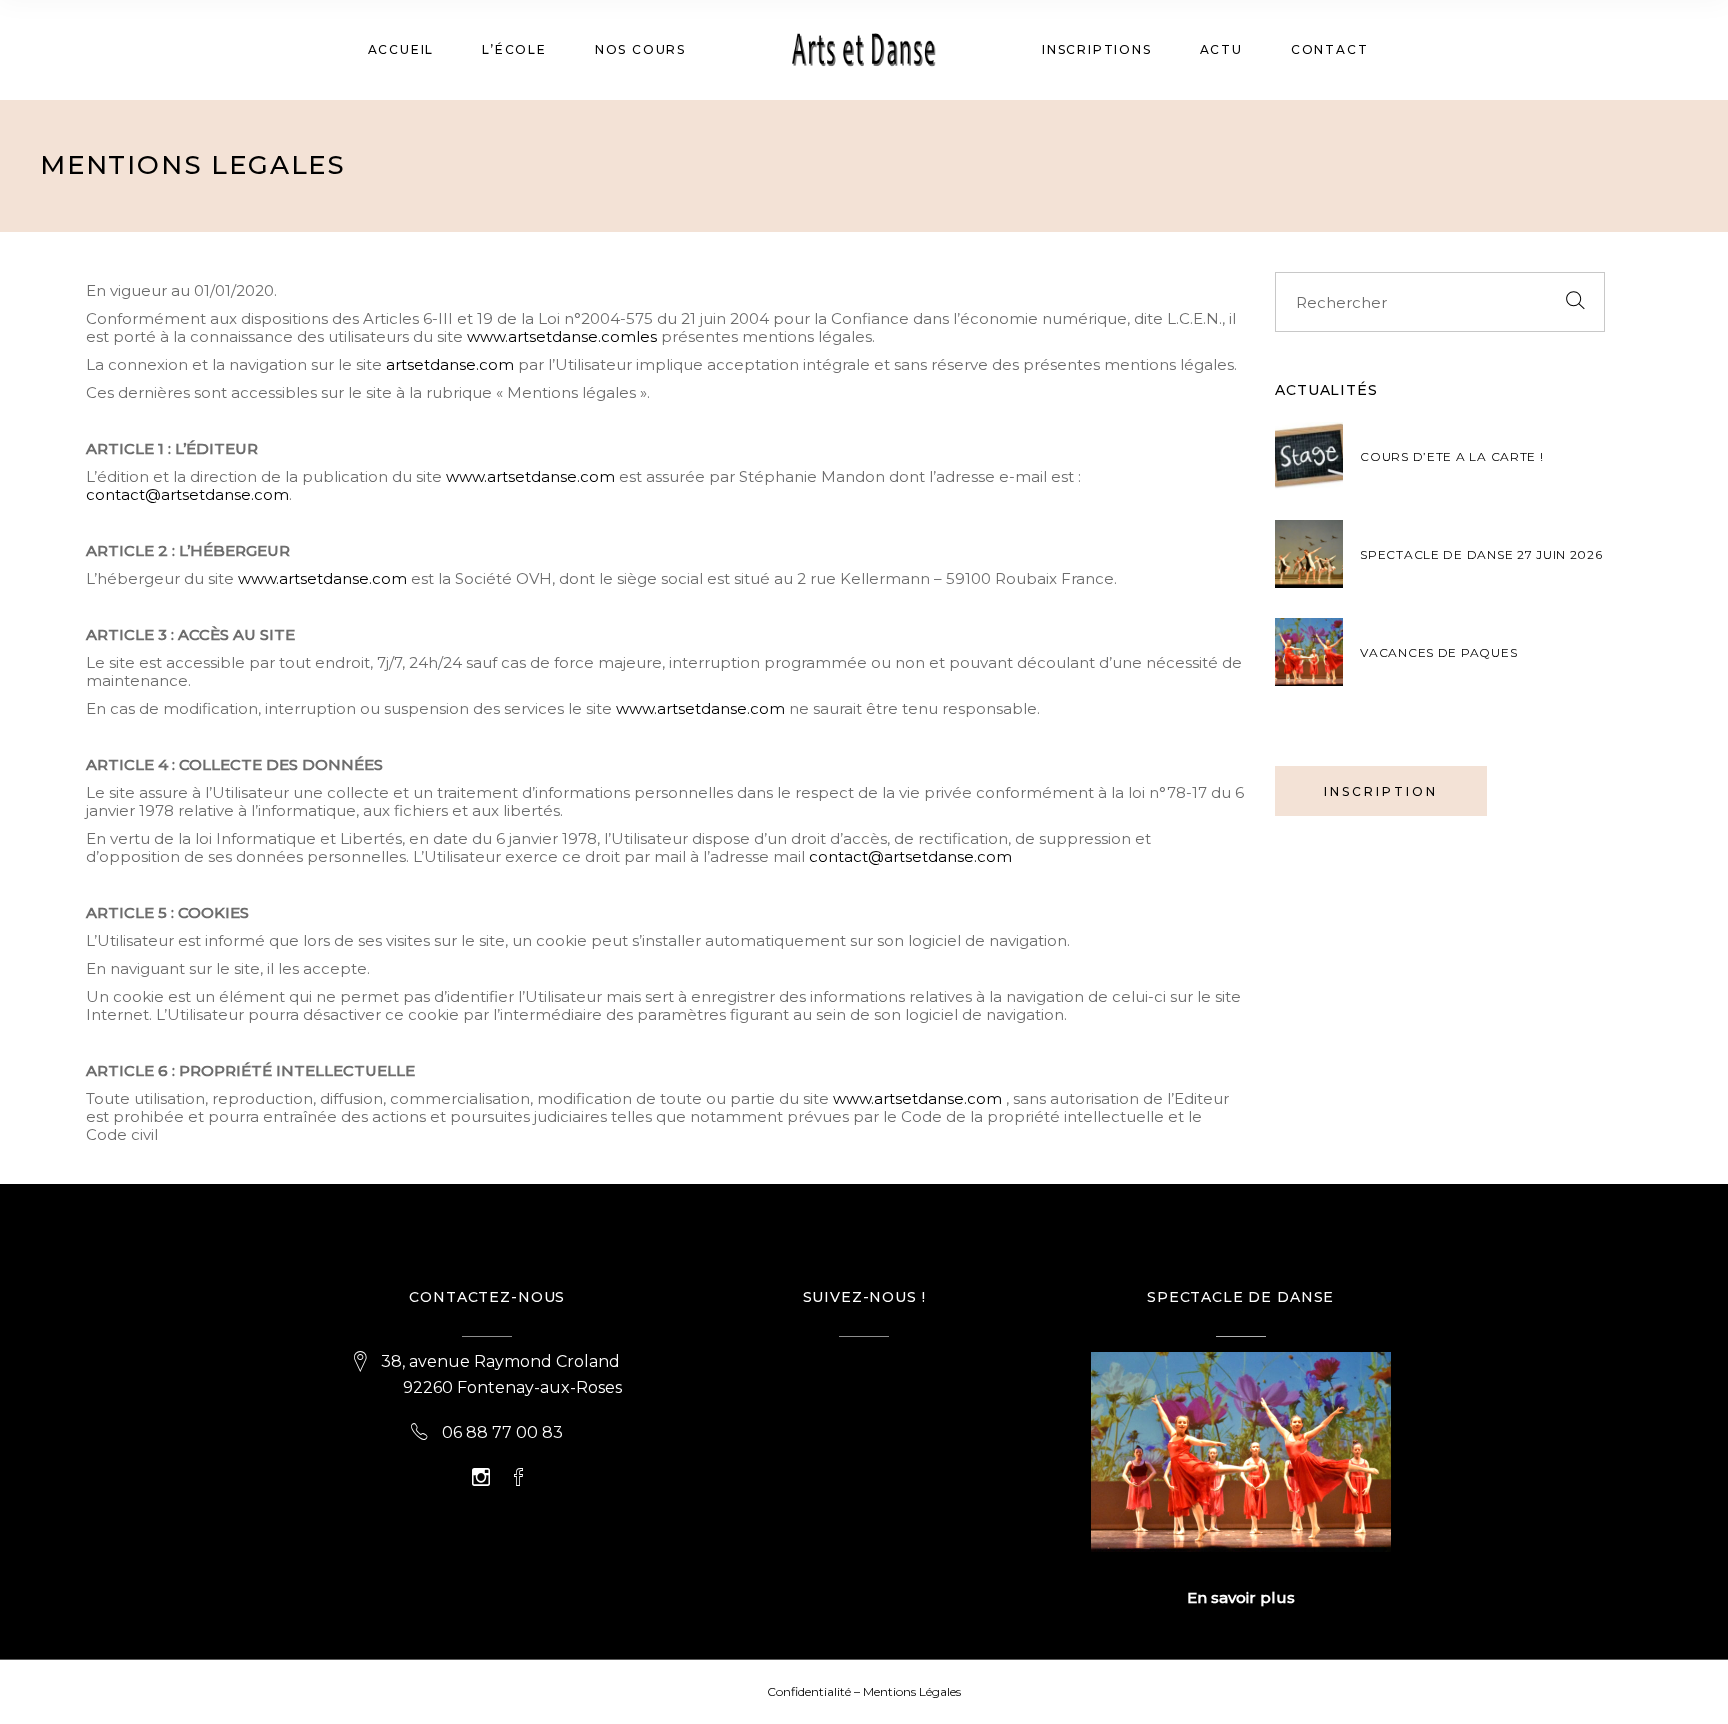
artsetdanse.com (450, 364)
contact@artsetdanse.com (187, 494)
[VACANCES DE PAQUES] (1309, 652)
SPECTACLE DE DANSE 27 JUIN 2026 (1481, 554)
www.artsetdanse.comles (562, 336)
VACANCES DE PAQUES (1438, 652)
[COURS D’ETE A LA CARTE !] (1309, 456)
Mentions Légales (912, 1691)
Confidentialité (809, 1691)
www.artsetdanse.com (530, 476)
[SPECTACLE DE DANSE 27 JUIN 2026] (1309, 554)
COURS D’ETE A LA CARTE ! (1451, 456)
